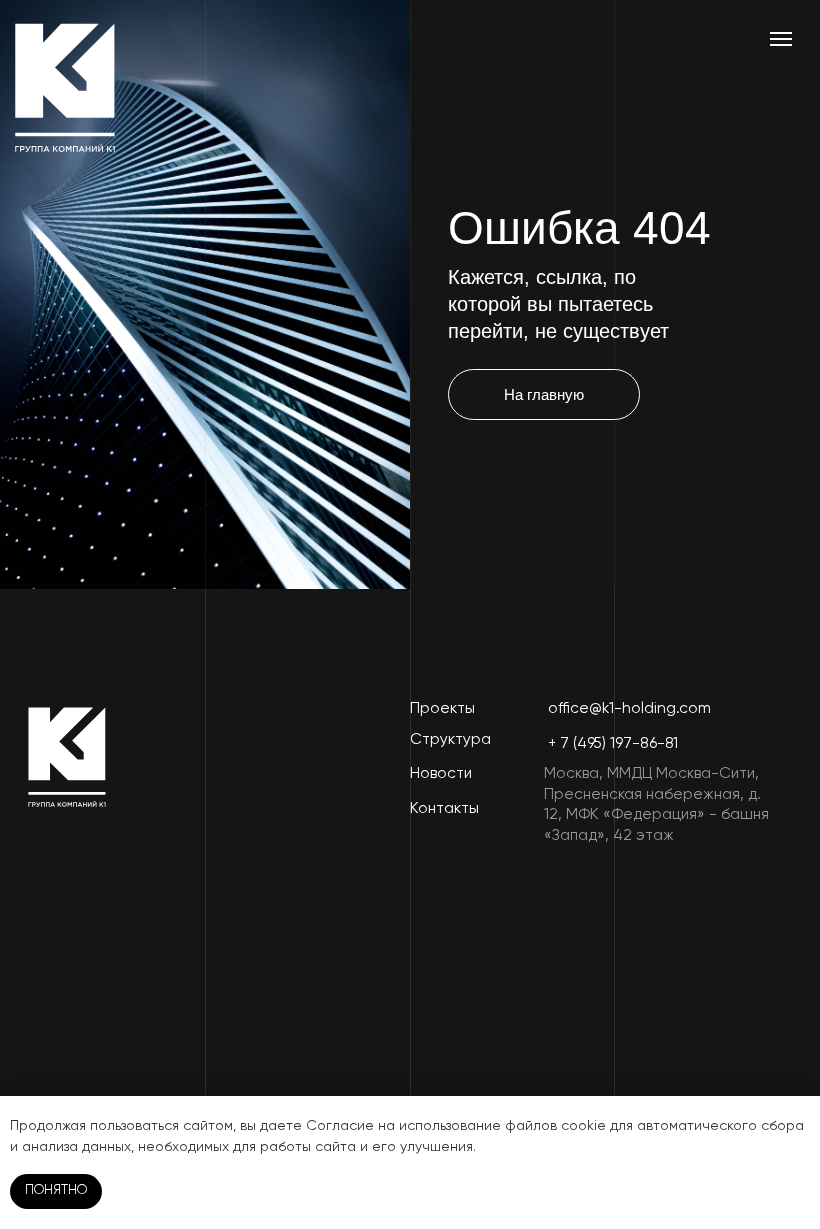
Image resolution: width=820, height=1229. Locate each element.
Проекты (442, 708)
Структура (450, 739)
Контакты (444, 808)
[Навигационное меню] (781, 39)
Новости (441, 773)
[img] (65, 87)
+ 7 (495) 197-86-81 (613, 743)
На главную (544, 394)
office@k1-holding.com (629, 708)
